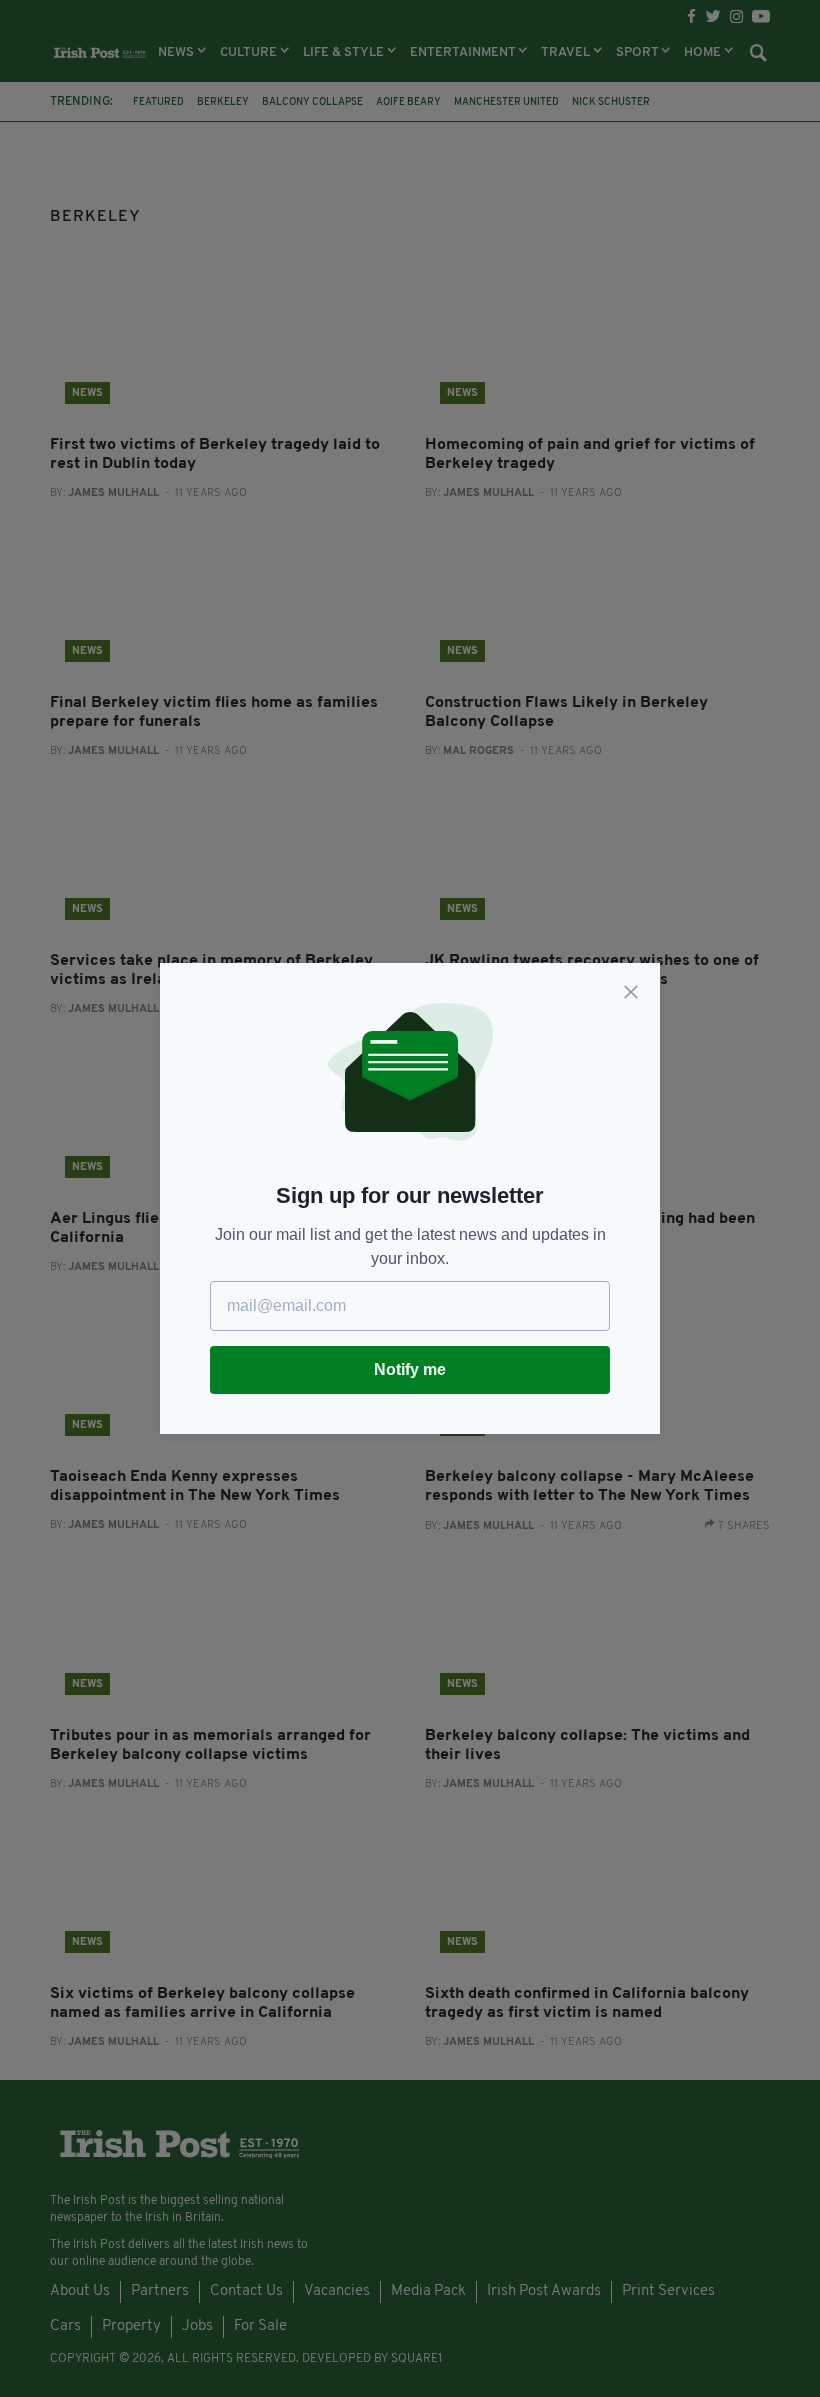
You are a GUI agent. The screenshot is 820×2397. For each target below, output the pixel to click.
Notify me (410, 1369)
